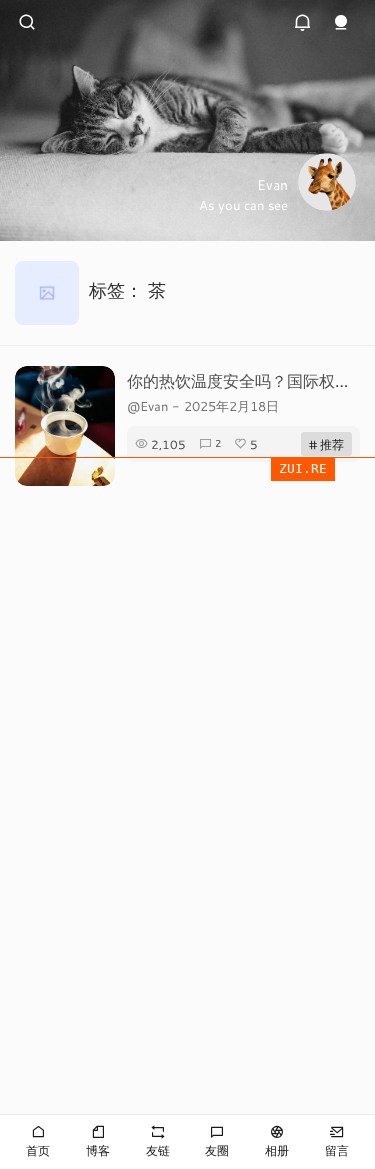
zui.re (303, 468)
